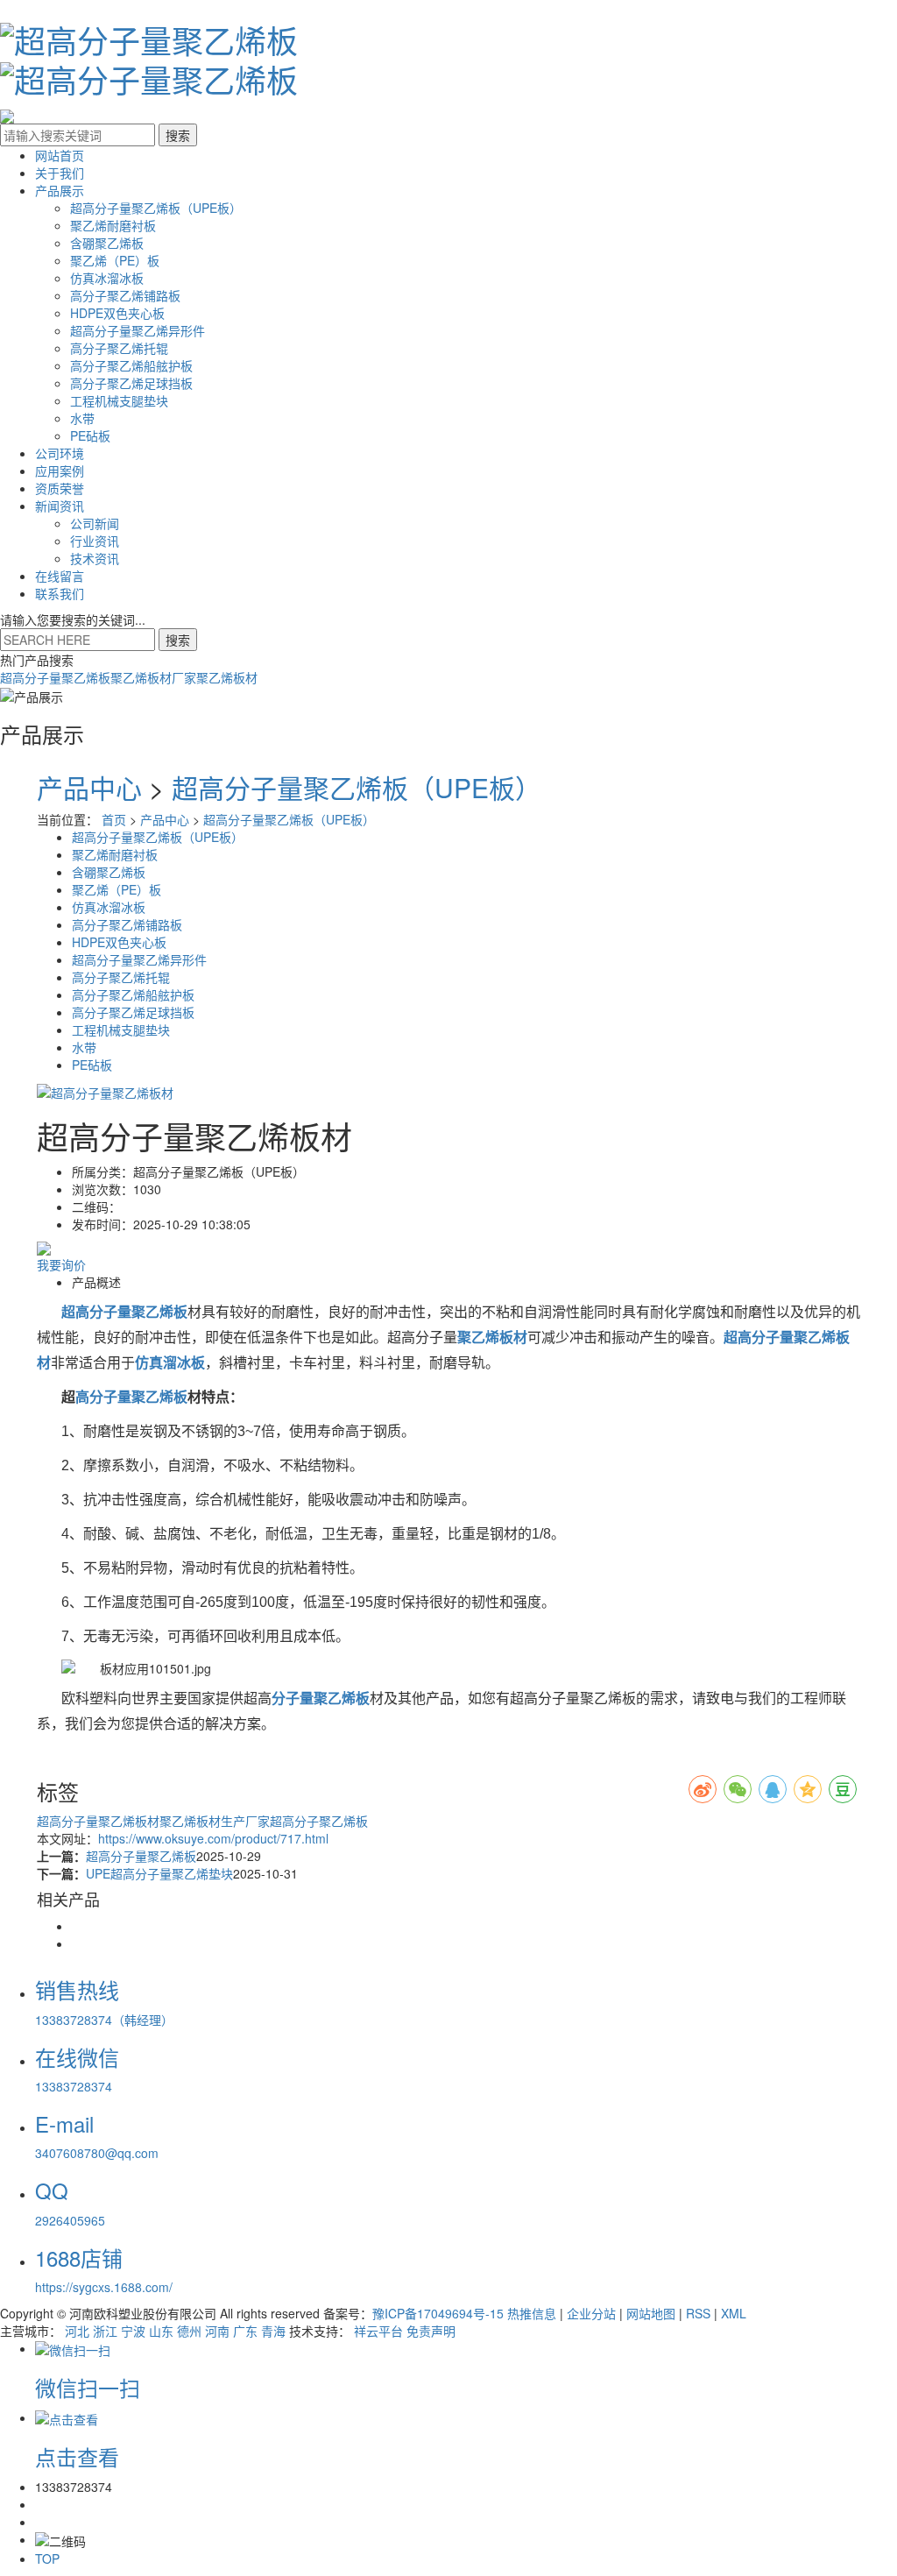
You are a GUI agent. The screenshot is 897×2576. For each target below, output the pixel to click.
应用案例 (60, 471)
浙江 (105, 2331)
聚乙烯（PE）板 (115, 260)
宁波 (133, 2331)
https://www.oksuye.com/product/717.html (213, 1838)
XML (734, 2313)
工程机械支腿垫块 (119, 400)
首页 (114, 819)
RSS (698, 2313)
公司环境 (60, 453)
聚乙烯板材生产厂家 (215, 1821)
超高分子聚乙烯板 (319, 1821)
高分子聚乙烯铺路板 (125, 295)
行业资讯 (95, 541)
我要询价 (61, 1264)
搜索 (178, 640)
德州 (189, 2331)
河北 (77, 2331)
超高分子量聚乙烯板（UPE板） (156, 208)
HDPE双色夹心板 (117, 313)
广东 (245, 2331)
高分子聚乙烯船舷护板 (131, 365)
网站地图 (651, 2313)
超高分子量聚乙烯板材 (98, 1821)
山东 (161, 2331)
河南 (217, 2331)
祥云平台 (378, 2331)
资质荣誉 (60, 488)
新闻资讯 (60, 506)
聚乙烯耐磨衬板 (113, 225)
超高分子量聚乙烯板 (55, 677)
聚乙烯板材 (227, 677)
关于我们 (60, 173)
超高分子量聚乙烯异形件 (138, 330)
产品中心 (89, 787)
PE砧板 (90, 435)
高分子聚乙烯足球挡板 (131, 383)
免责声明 (431, 2331)
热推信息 (532, 2313)
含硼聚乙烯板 (107, 243)
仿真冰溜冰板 (107, 278)
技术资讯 (95, 558)
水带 (82, 418)
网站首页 (60, 155)
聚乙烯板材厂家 (153, 677)
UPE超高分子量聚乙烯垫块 (159, 1873)
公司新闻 (95, 523)
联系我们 (60, 593)
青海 (273, 2331)
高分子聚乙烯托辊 (119, 348)
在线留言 (60, 576)
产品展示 (60, 190)
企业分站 (591, 2313)
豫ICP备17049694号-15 (438, 2313)
